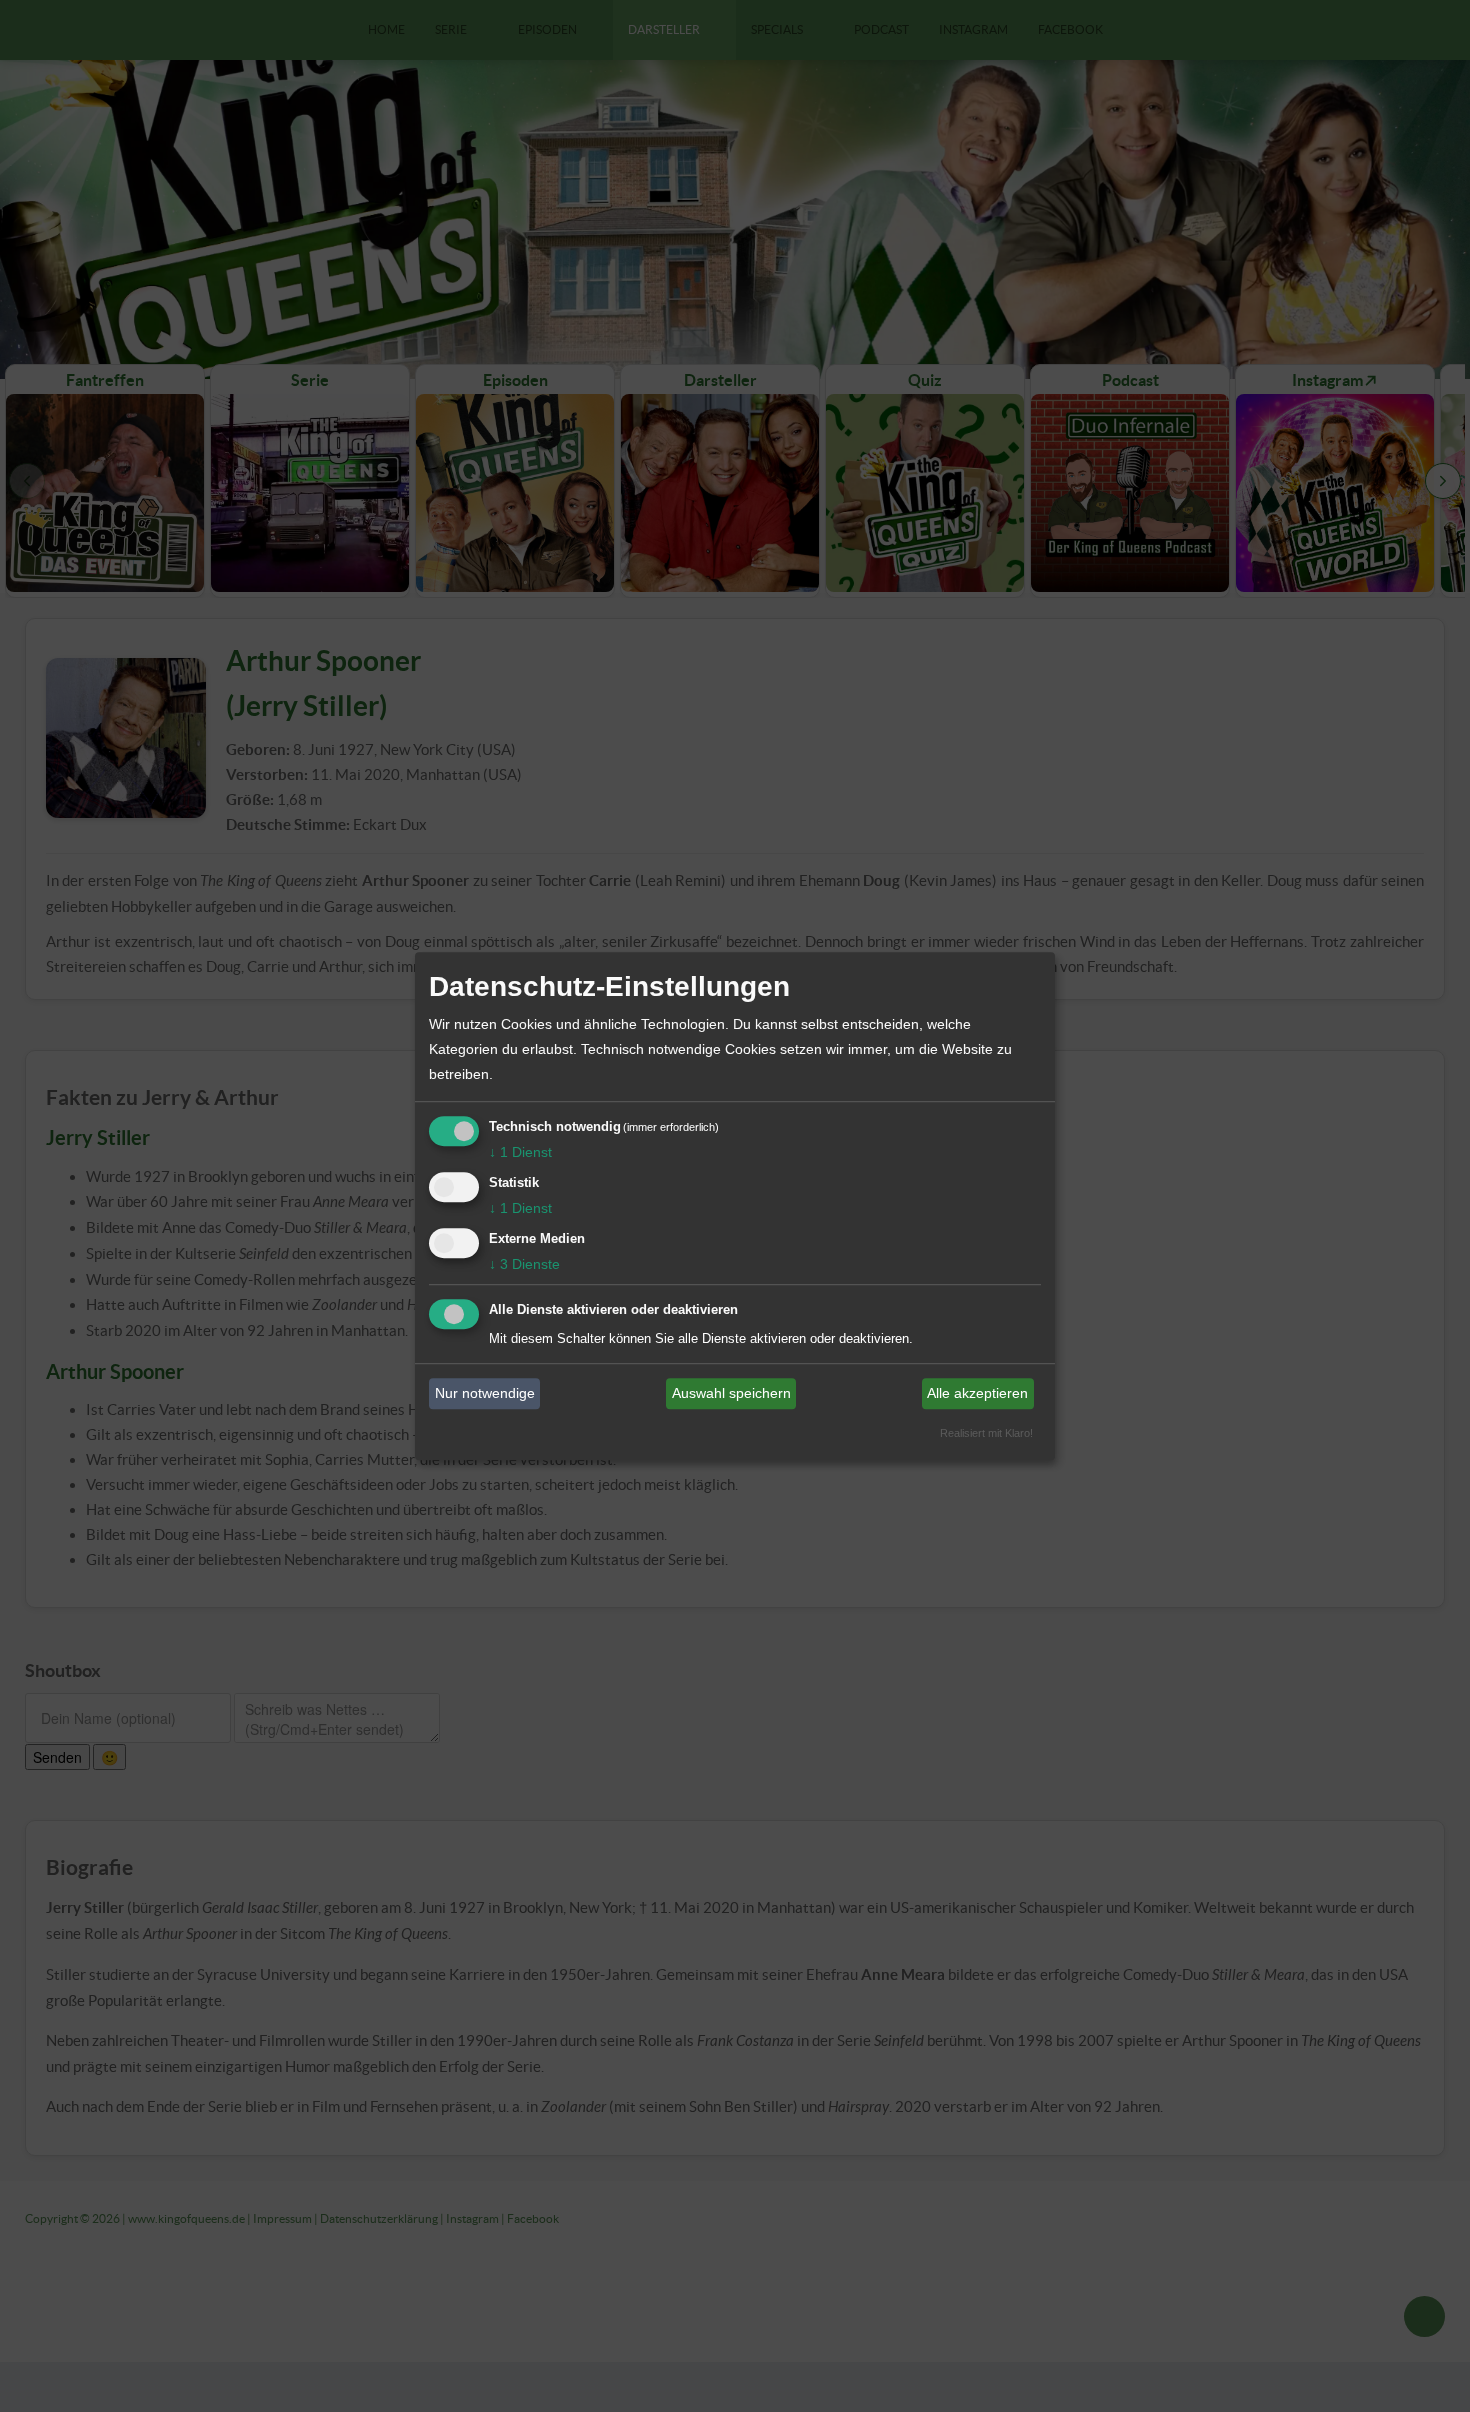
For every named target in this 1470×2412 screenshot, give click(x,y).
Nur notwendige (485, 1393)
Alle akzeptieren (977, 1393)
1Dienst (520, 1152)
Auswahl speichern (731, 1393)
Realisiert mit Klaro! (986, 1433)
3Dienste (524, 1264)
